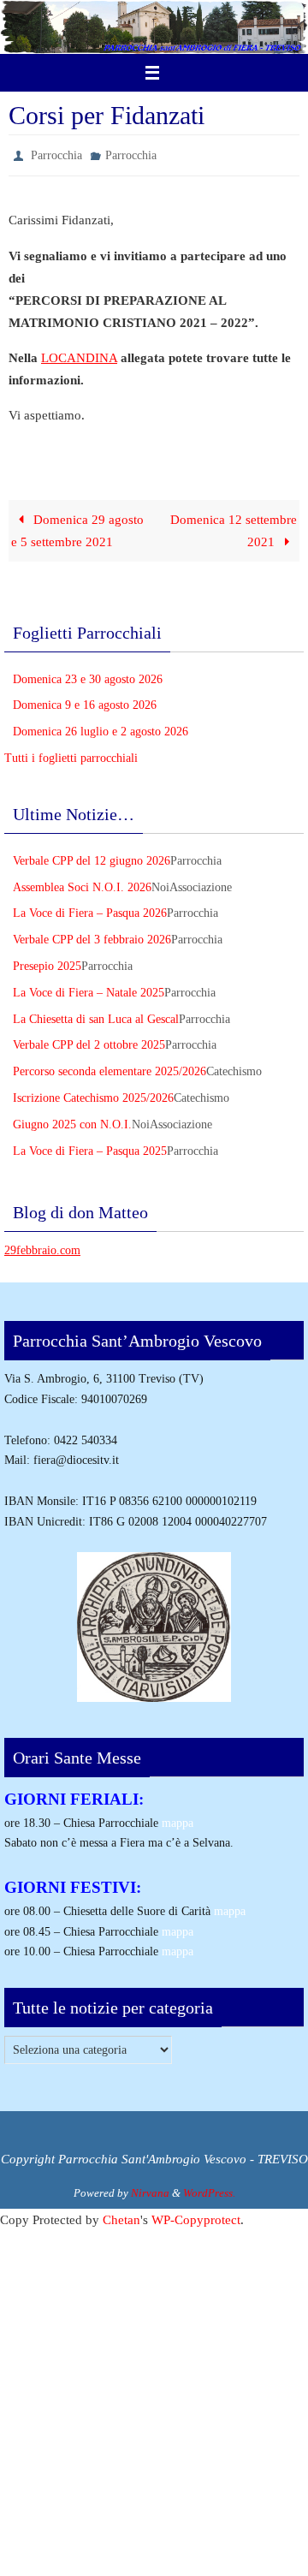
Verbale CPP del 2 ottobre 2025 (89, 1041)
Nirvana (150, 2189)
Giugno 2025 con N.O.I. (72, 1120)
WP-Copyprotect (196, 2215)
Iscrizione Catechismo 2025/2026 (93, 1094)
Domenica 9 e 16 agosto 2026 (85, 702)
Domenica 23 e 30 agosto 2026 (88, 675)
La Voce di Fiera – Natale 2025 (89, 988)
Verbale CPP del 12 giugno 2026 (92, 857)
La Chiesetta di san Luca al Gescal (96, 1015)
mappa (178, 1819)
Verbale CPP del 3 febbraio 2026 (92, 936)
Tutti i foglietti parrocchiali (71, 754)
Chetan (121, 2215)
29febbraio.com (42, 1247)
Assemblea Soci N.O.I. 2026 (82, 883)
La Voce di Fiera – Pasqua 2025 (90, 1147)
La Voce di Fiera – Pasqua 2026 (90, 910)
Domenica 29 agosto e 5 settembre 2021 (77, 526)
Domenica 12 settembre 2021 (234, 526)
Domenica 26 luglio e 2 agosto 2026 (101, 728)
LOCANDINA (79, 353)
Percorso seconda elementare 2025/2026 (110, 1068)
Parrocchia (56, 154)
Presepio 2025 (47, 962)
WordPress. (209, 2189)
